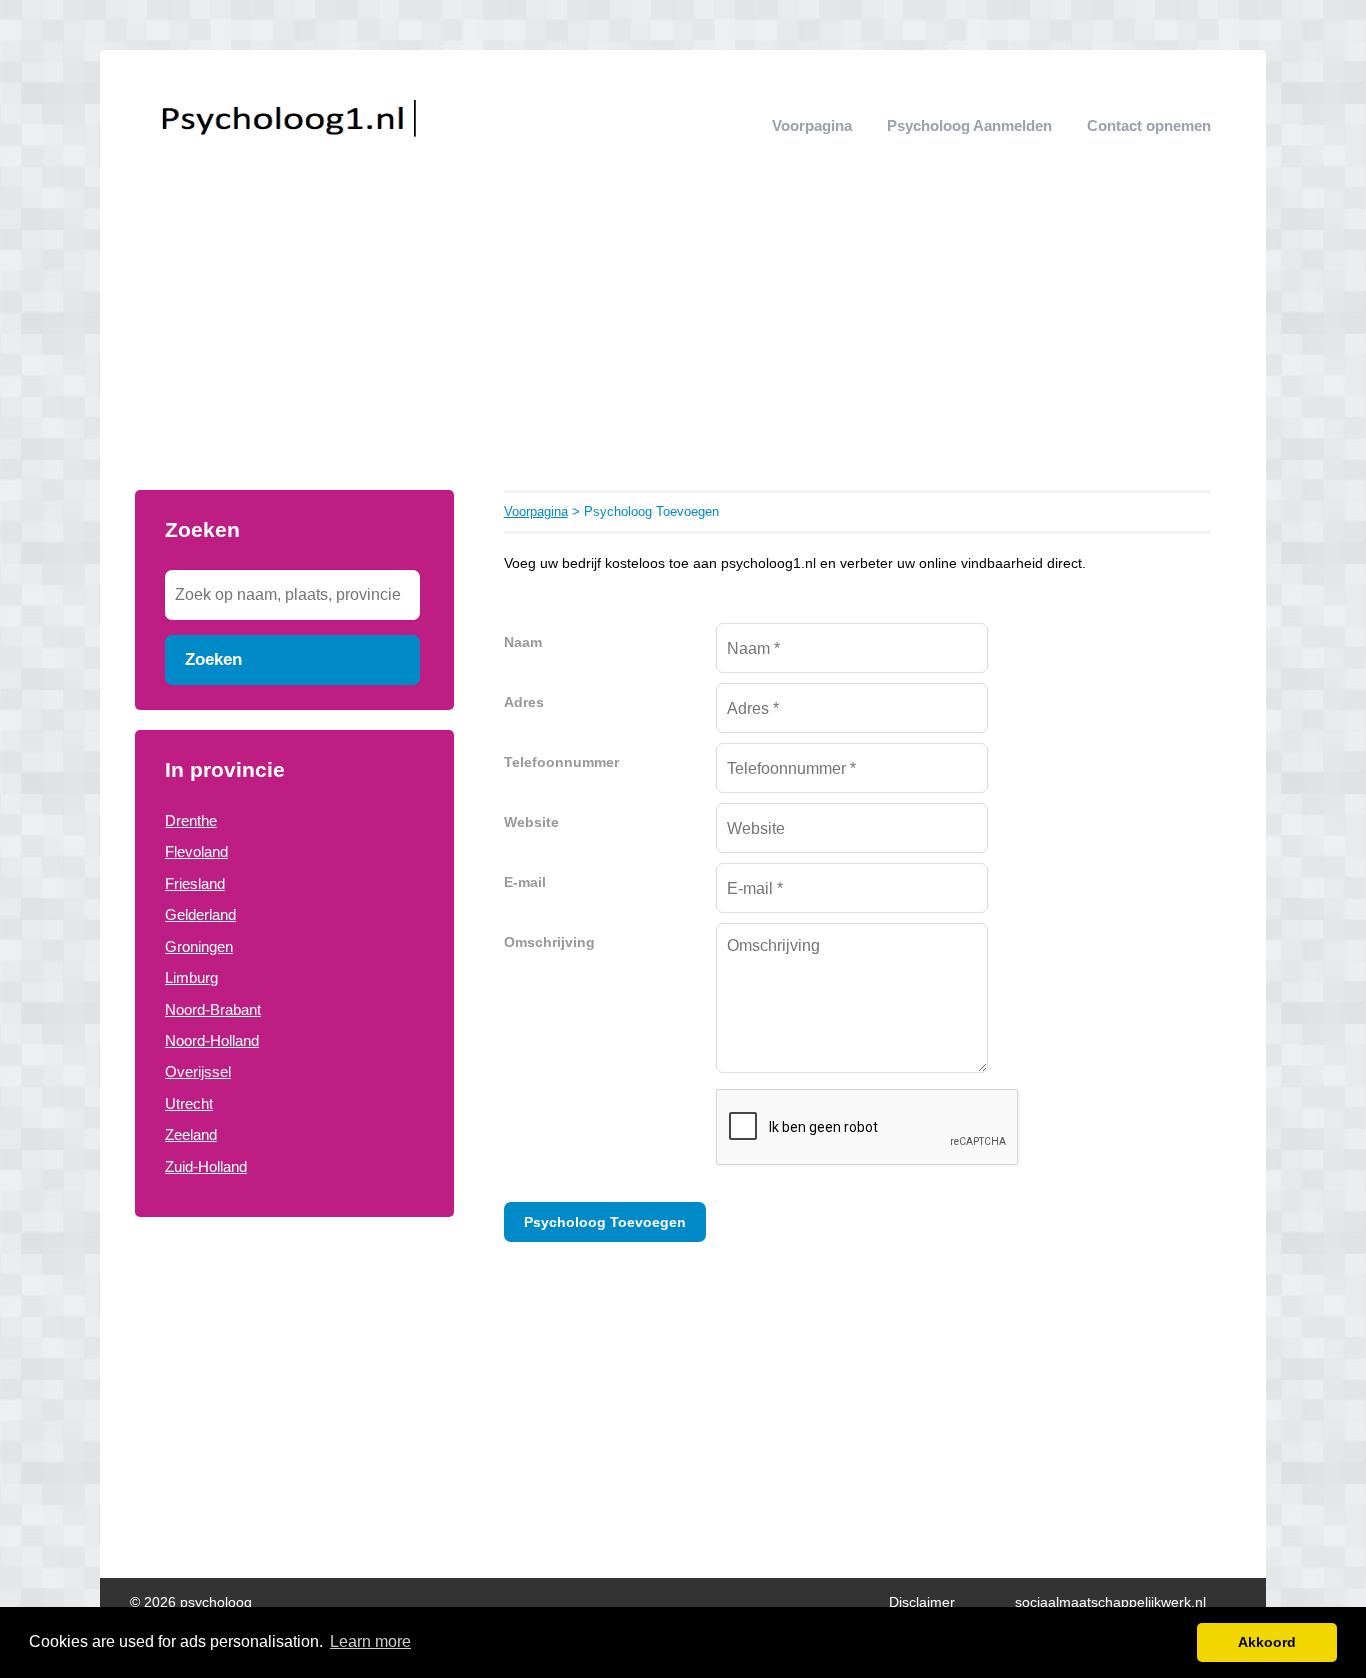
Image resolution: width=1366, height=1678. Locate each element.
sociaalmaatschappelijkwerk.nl (1110, 1602)
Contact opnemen (1149, 125)
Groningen (199, 946)
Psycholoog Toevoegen (605, 1222)
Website (531, 822)
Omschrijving (549, 942)
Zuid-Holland (206, 1166)
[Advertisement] (683, 340)
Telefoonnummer (561, 762)
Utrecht (189, 1103)
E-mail (525, 882)
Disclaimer (922, 1602)
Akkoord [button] (1267, 1642)
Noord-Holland (212, 1040)
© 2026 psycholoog (191, 1602)
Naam (523, 642)
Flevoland (196, 851)
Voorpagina (812, 125)
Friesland (195, 883)
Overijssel (198, 1071)
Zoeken (213, 659)
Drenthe (191, 820)
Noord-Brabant (213, 1009)
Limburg (191, 977)
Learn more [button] (370, 1641)
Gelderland (200, 914)
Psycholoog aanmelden (969, 125)
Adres (524, 702)
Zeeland (191, 1134)
